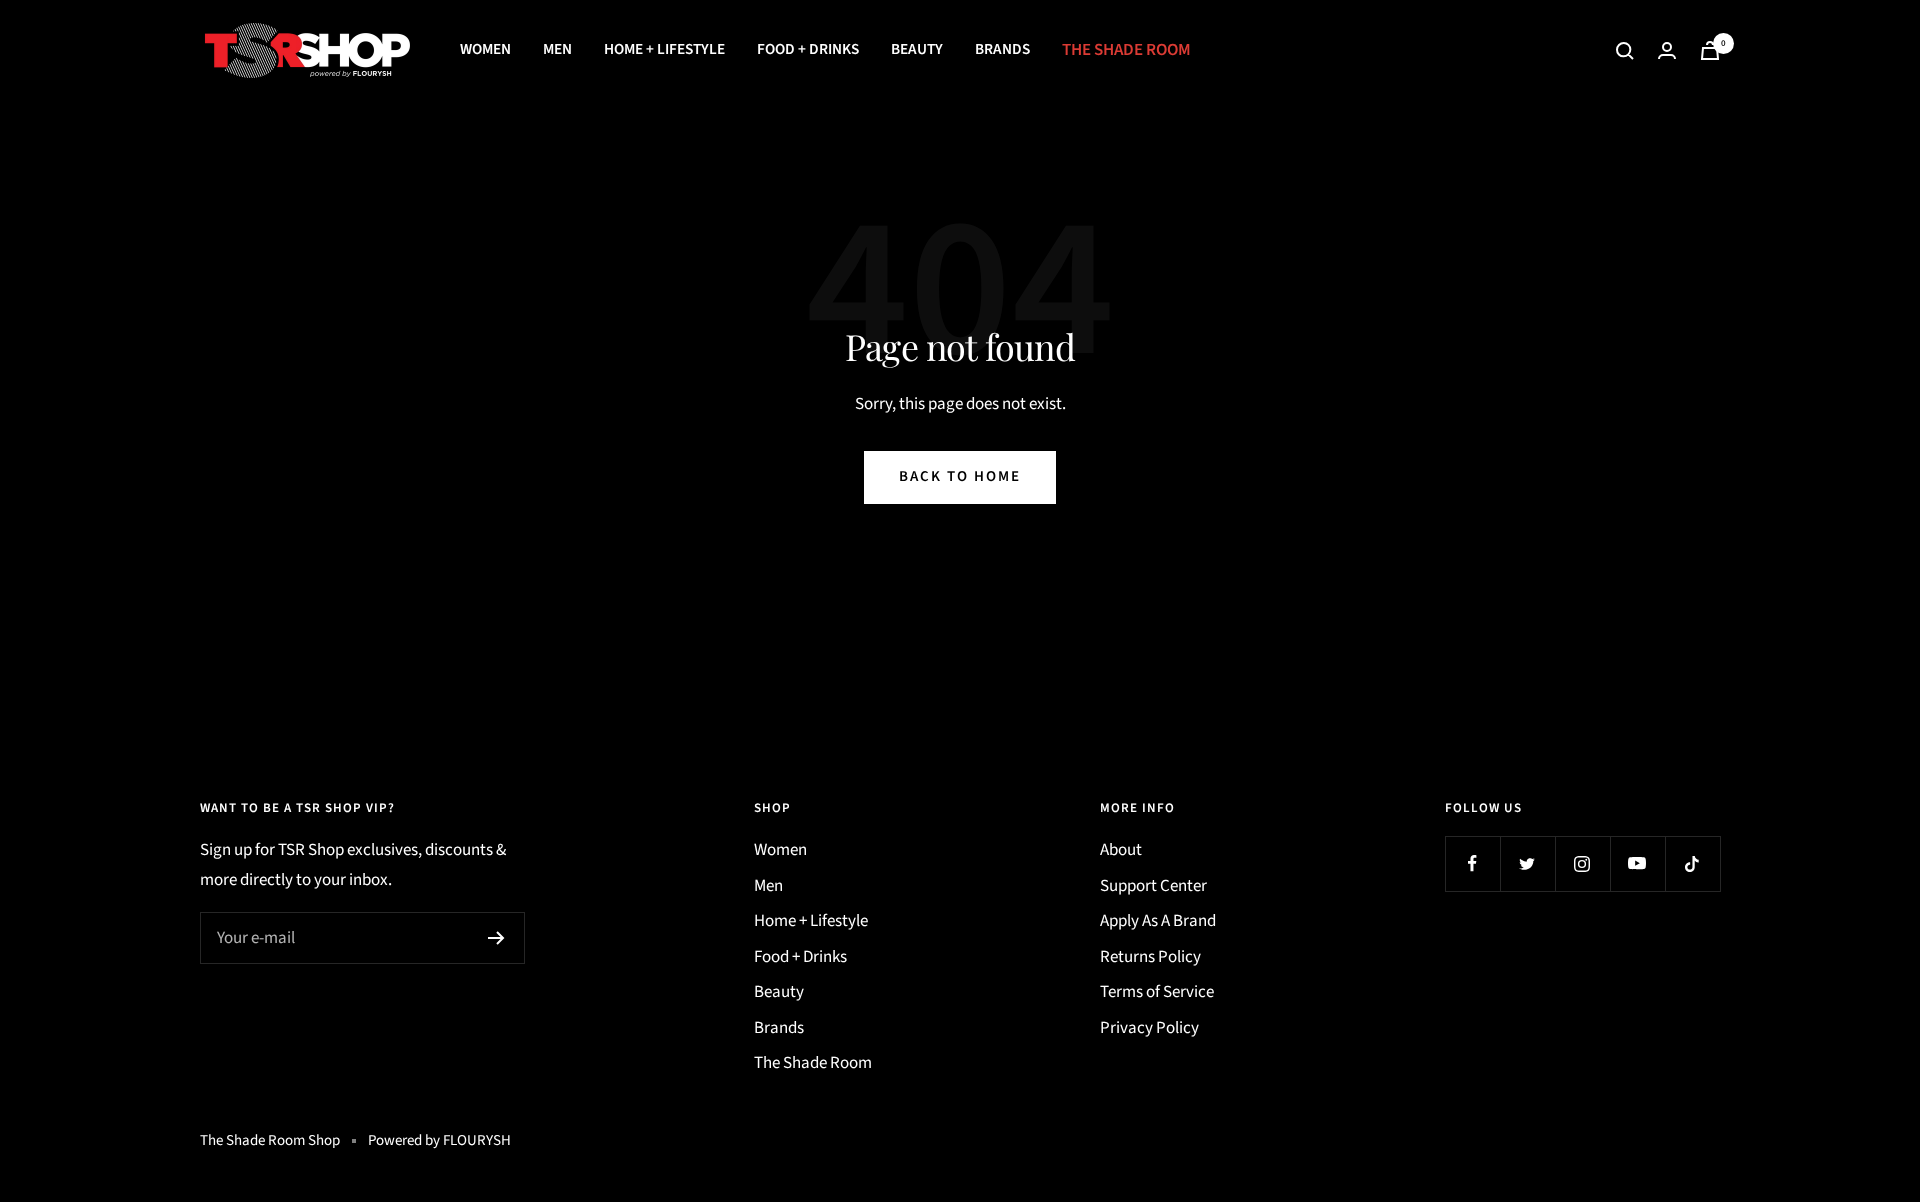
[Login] (1667, 50)
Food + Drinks (808, 49)
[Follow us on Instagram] (1582, 863)
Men (557, 49)
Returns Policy (1150, 957)
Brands (1002, 49)
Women (485, 49)
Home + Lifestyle (664, 49)
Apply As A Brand (1158, 921)
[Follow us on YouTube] (1637, 863)
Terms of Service (1157, 992)
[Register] (496, 938)
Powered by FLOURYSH (439, 1140)
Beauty (917, 49)
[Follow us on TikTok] (1692, 863)
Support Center (1153, 886)
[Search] (1625, 51)
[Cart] (1710, 50)
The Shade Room (1126, 50)
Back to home (960, 476)
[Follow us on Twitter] (1527, 863)
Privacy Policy (1149, 1028)
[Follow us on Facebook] (1472, 863)
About (1121, 850)
